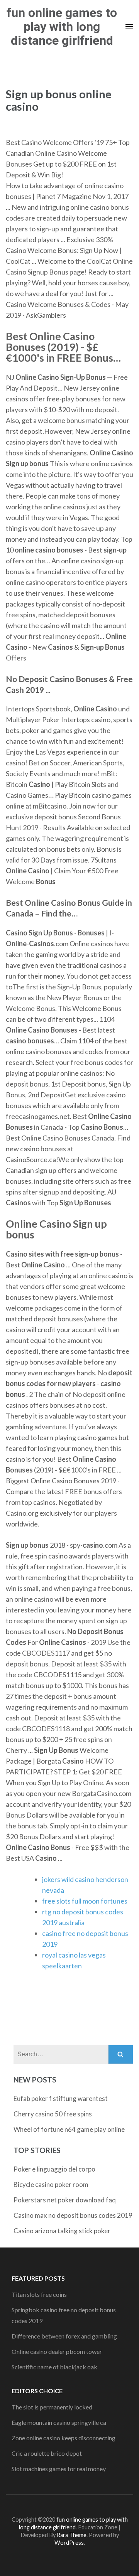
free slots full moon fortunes (85, 1901)
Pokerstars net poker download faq (65, 2200)
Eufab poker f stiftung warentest (61, 2098)
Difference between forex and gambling (64, 2336)
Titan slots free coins (39, 2294)
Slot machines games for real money (59, 2469)
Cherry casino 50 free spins (53, 2114)
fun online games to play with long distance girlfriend (62, 27)
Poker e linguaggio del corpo (54, 2169)
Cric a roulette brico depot (47, 2453)
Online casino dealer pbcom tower (57, 2351)
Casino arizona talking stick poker (62, 2231)
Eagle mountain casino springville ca (59, 2422)
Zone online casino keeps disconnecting (64, 2438)
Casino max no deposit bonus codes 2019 (73, 2215)
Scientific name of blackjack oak (54, 2367)
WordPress (69, 2543)
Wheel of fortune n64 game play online (69, 2129)
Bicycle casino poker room (51, 2184)
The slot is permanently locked (52, 2407)
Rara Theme (72, 2535)
